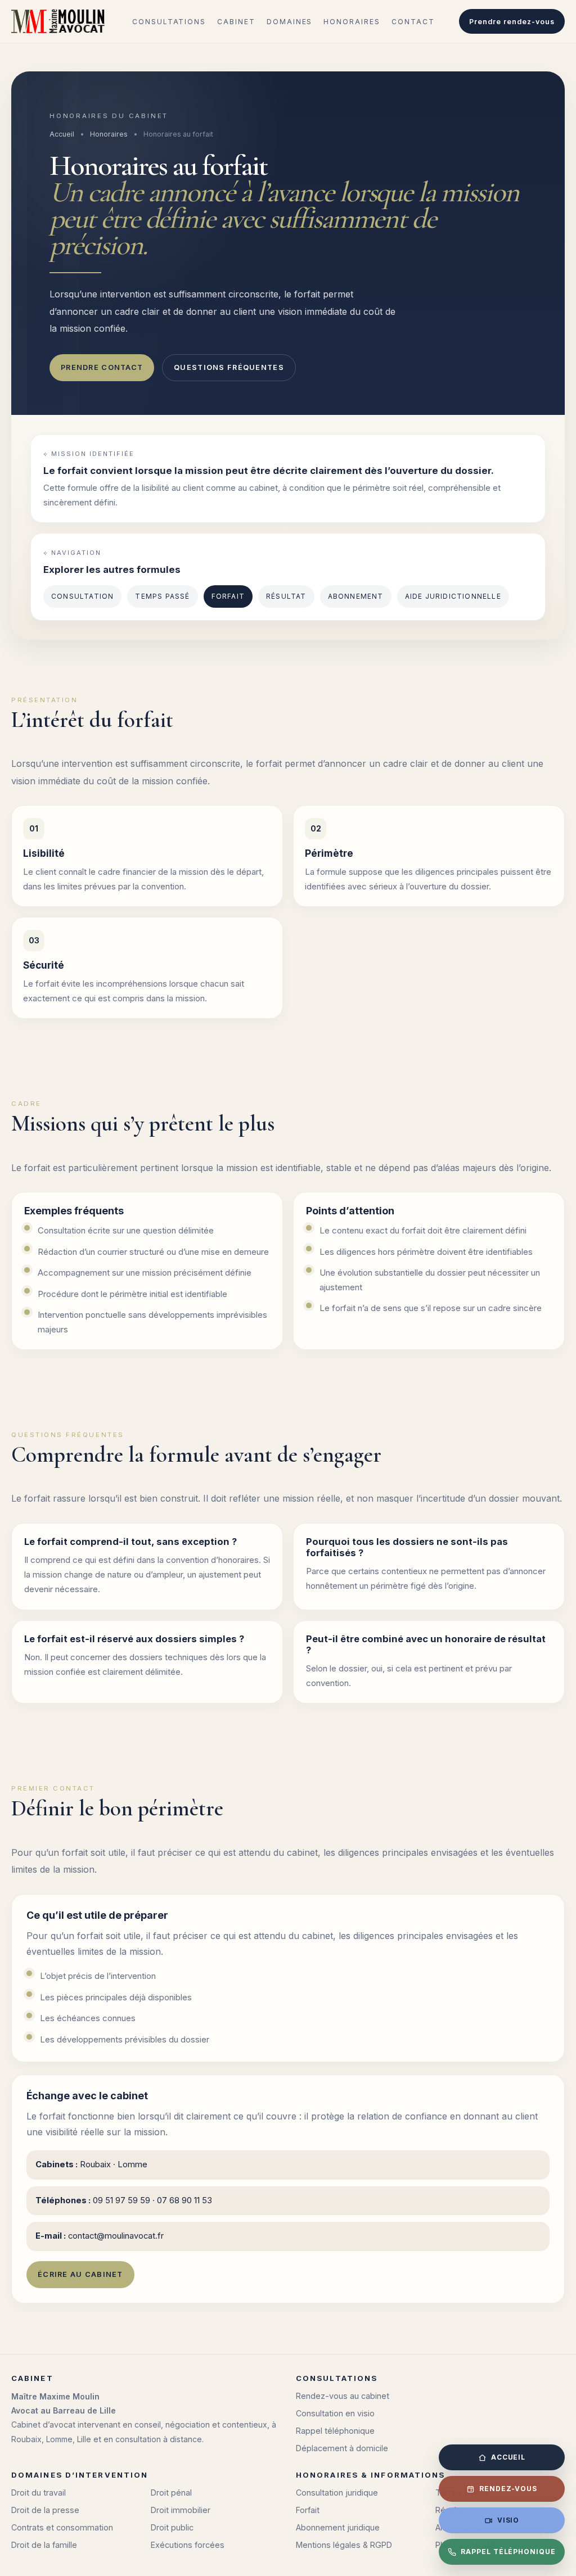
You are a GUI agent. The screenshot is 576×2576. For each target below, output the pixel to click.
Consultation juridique (337, 2493)
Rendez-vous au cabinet (343, 2396)
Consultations (169, 22)
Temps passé (162, 596)
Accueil (62, 134)
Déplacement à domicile (342, 2448)
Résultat (286, 596)
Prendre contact (102, 367)
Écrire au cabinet (80, 2274)
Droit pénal (171, 2493)
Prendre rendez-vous (512, 22)
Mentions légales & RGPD (344, 2545)
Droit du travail (39, 2493)
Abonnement (356, 596)
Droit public (172, 2527)
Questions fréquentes (229, 367)
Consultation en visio (335, 2413)
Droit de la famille (44, 2545)
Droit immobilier (181, 2510)
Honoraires (352, 22)
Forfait (228, 596)
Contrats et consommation (62, 2527)
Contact (413, 22)
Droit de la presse (45, 2510)
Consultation (82, 596)
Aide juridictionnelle (453, 596)
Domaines (290, 22)
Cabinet (236, 22)
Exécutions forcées (188, 2545)
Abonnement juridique (338, 2527)
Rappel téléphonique (335, 2431)
